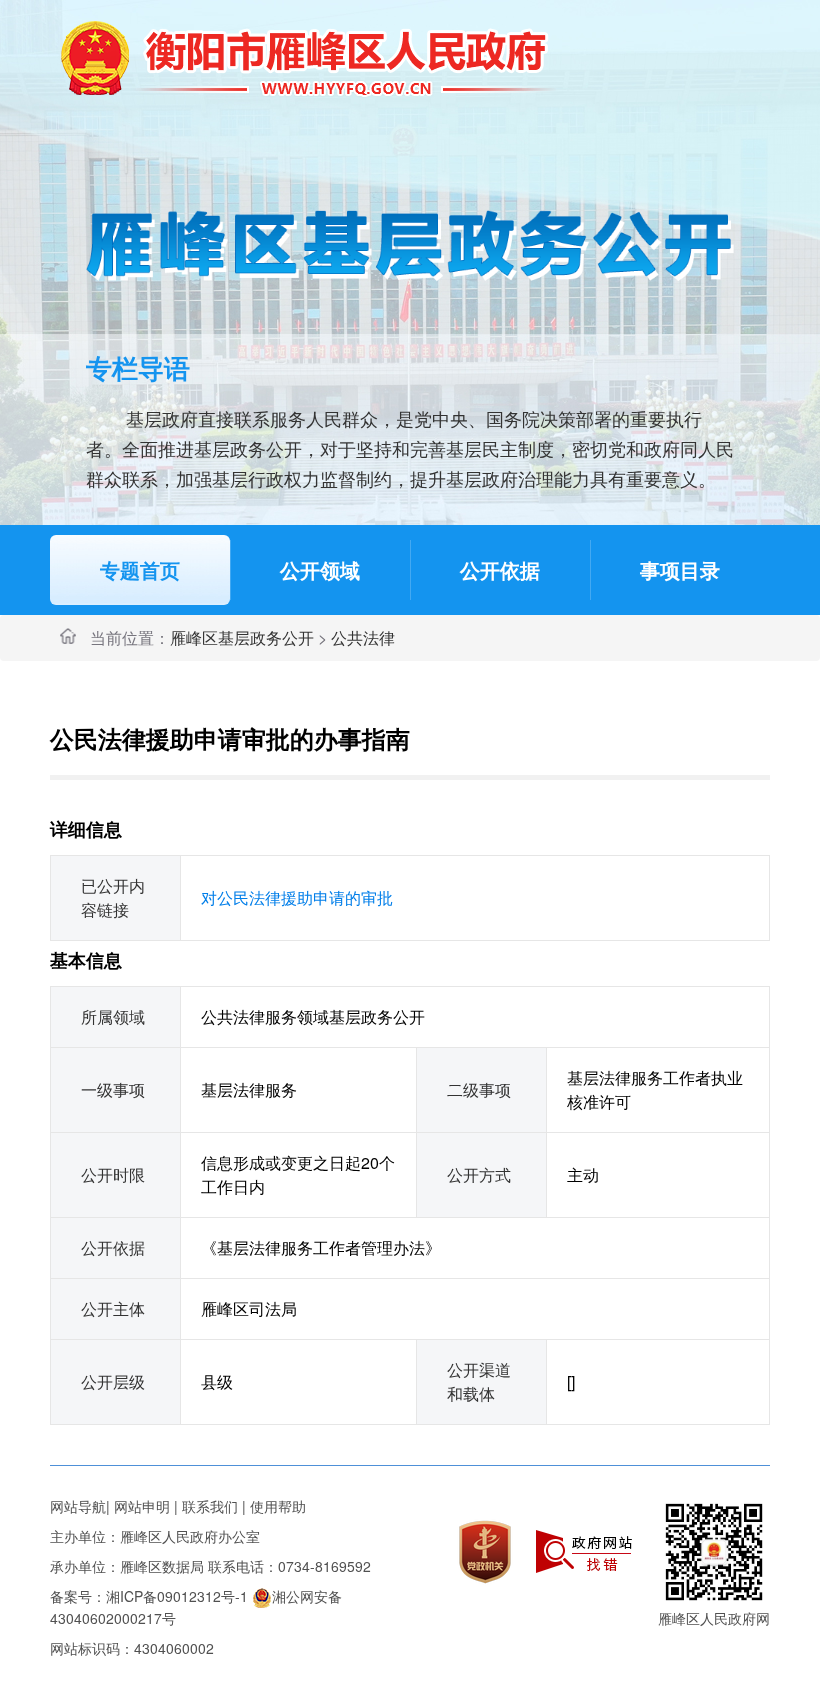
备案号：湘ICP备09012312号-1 (149, 1596)
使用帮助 (278, 1506)
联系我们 (210, 1506)
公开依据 (500, 569)
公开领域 (320, 569)
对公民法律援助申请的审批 (297, 897)
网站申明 (142, 1506)
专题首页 (140, 569)
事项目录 (680, 569)
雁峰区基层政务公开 (242, 637)
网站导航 (78, 1506)
